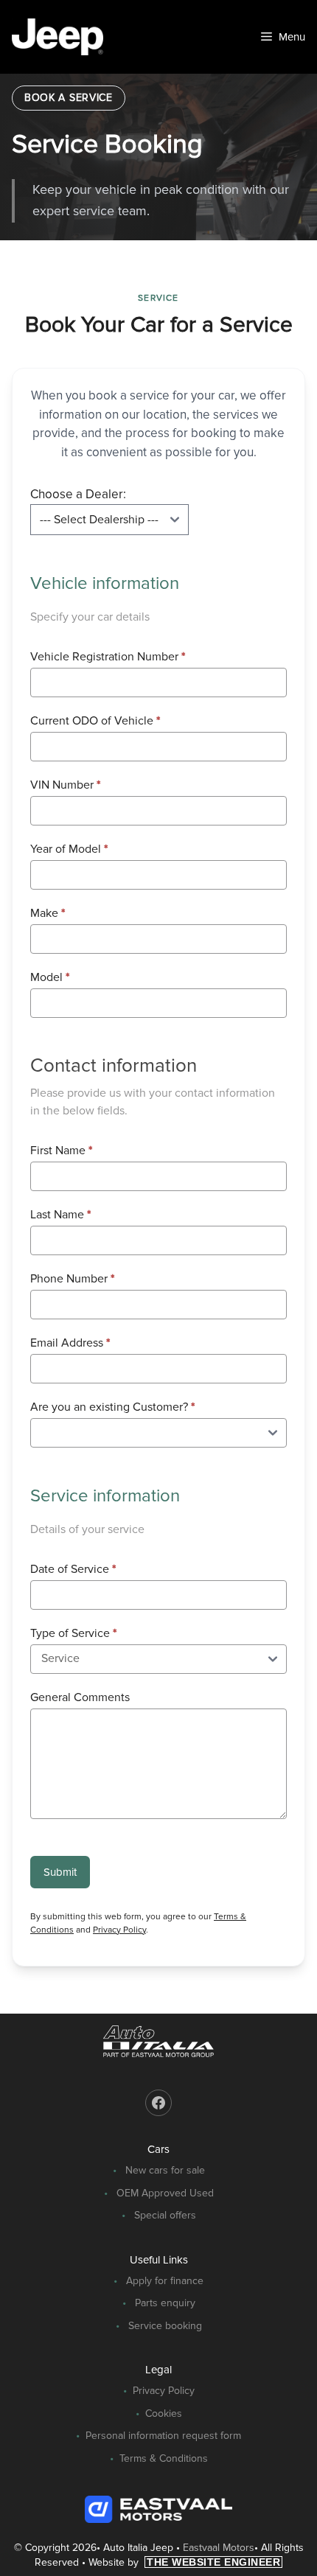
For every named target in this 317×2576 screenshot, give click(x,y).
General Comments (80, 1697)
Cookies (164, 2413)
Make (48, 913)
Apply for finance (165, 2281)
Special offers (165, 2215)
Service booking (165, 2326)
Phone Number (72, 1279)
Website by (184, 2562)
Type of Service (73, 1633)
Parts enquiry (165, 2303)
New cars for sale (165, 2170)
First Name (61, 1151)
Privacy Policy (119, 1930)
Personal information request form (163, 2436)
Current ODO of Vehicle (95, 721)
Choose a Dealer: (78, 494)
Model (50, 977)
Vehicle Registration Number (108, 657)
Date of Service (73, 1569)
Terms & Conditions (164, 2458)
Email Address (70, 1343)
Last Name (60, 1215)
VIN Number (65, 785)
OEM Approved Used (165, 2193)
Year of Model (69, 849)
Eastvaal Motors (219, 2548)
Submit (60, 1872)
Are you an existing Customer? (112, 1407)
